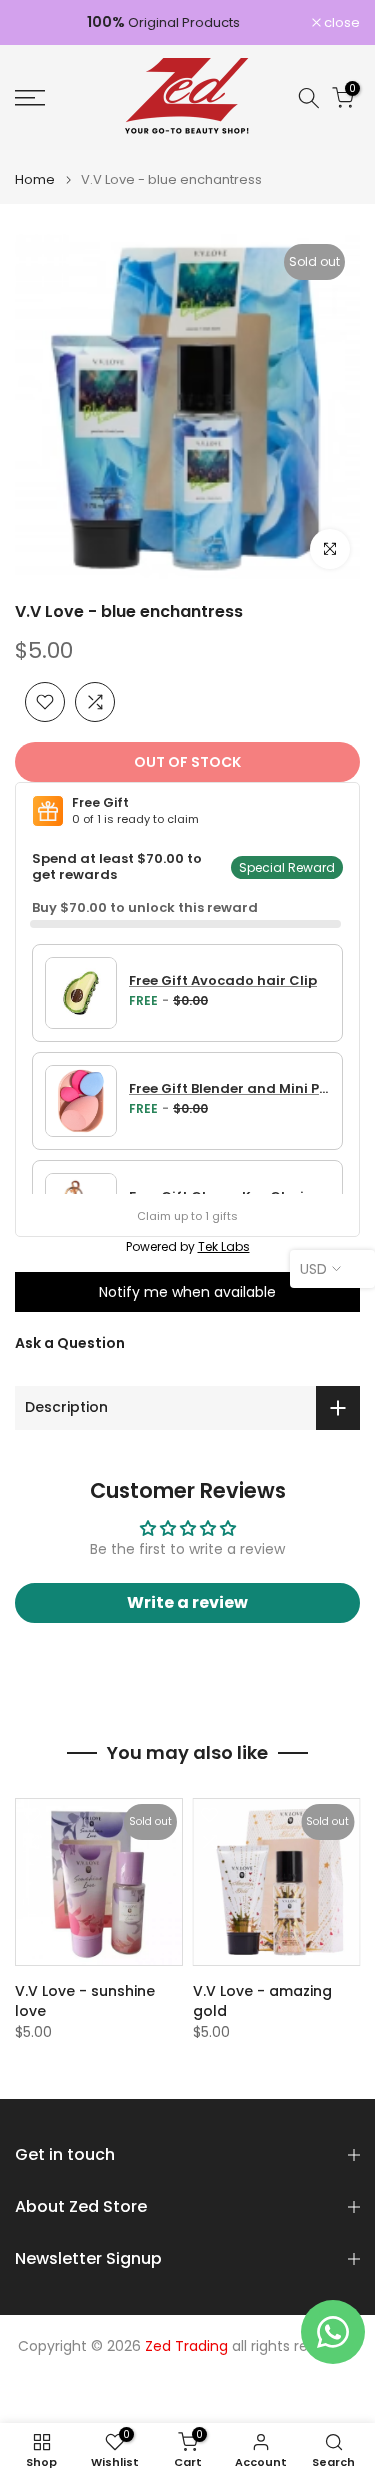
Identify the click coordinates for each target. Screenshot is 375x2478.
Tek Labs (224, 1246)
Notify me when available (187, 1292)
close (340, 22)
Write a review (187, 1602)
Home (35, 179)
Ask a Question (70, 1343)
